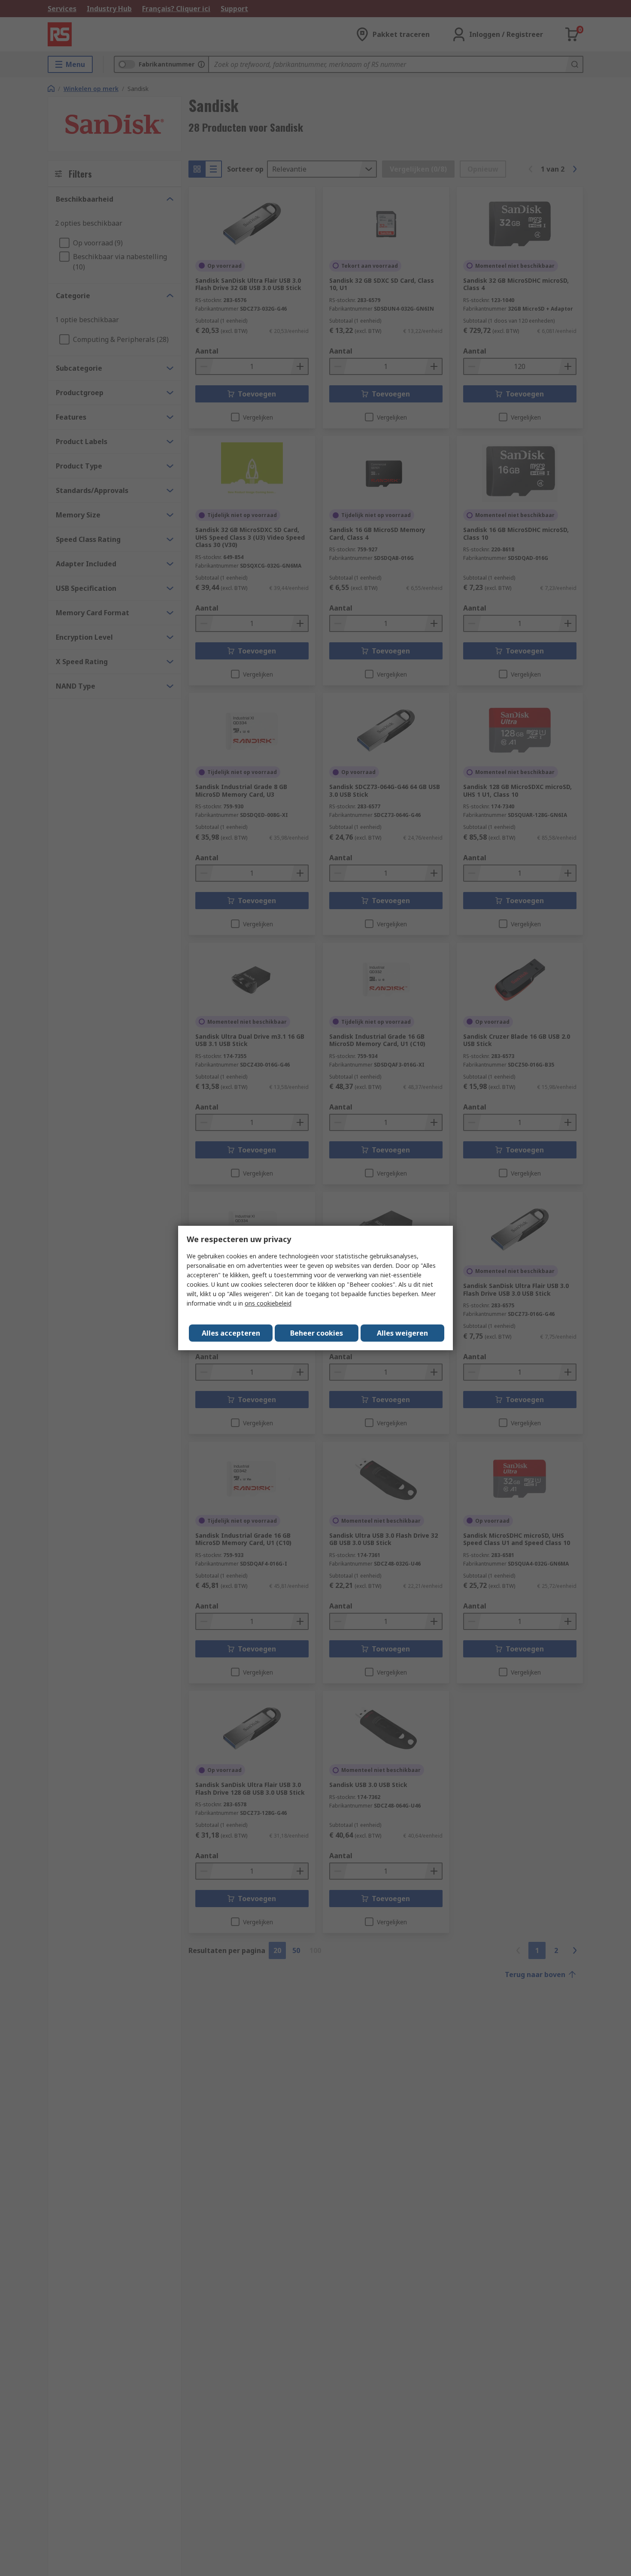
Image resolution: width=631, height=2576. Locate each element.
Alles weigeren (402, 1333)
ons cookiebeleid (268, 1303)
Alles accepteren (231, 1333)
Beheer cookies (317, 1333)
